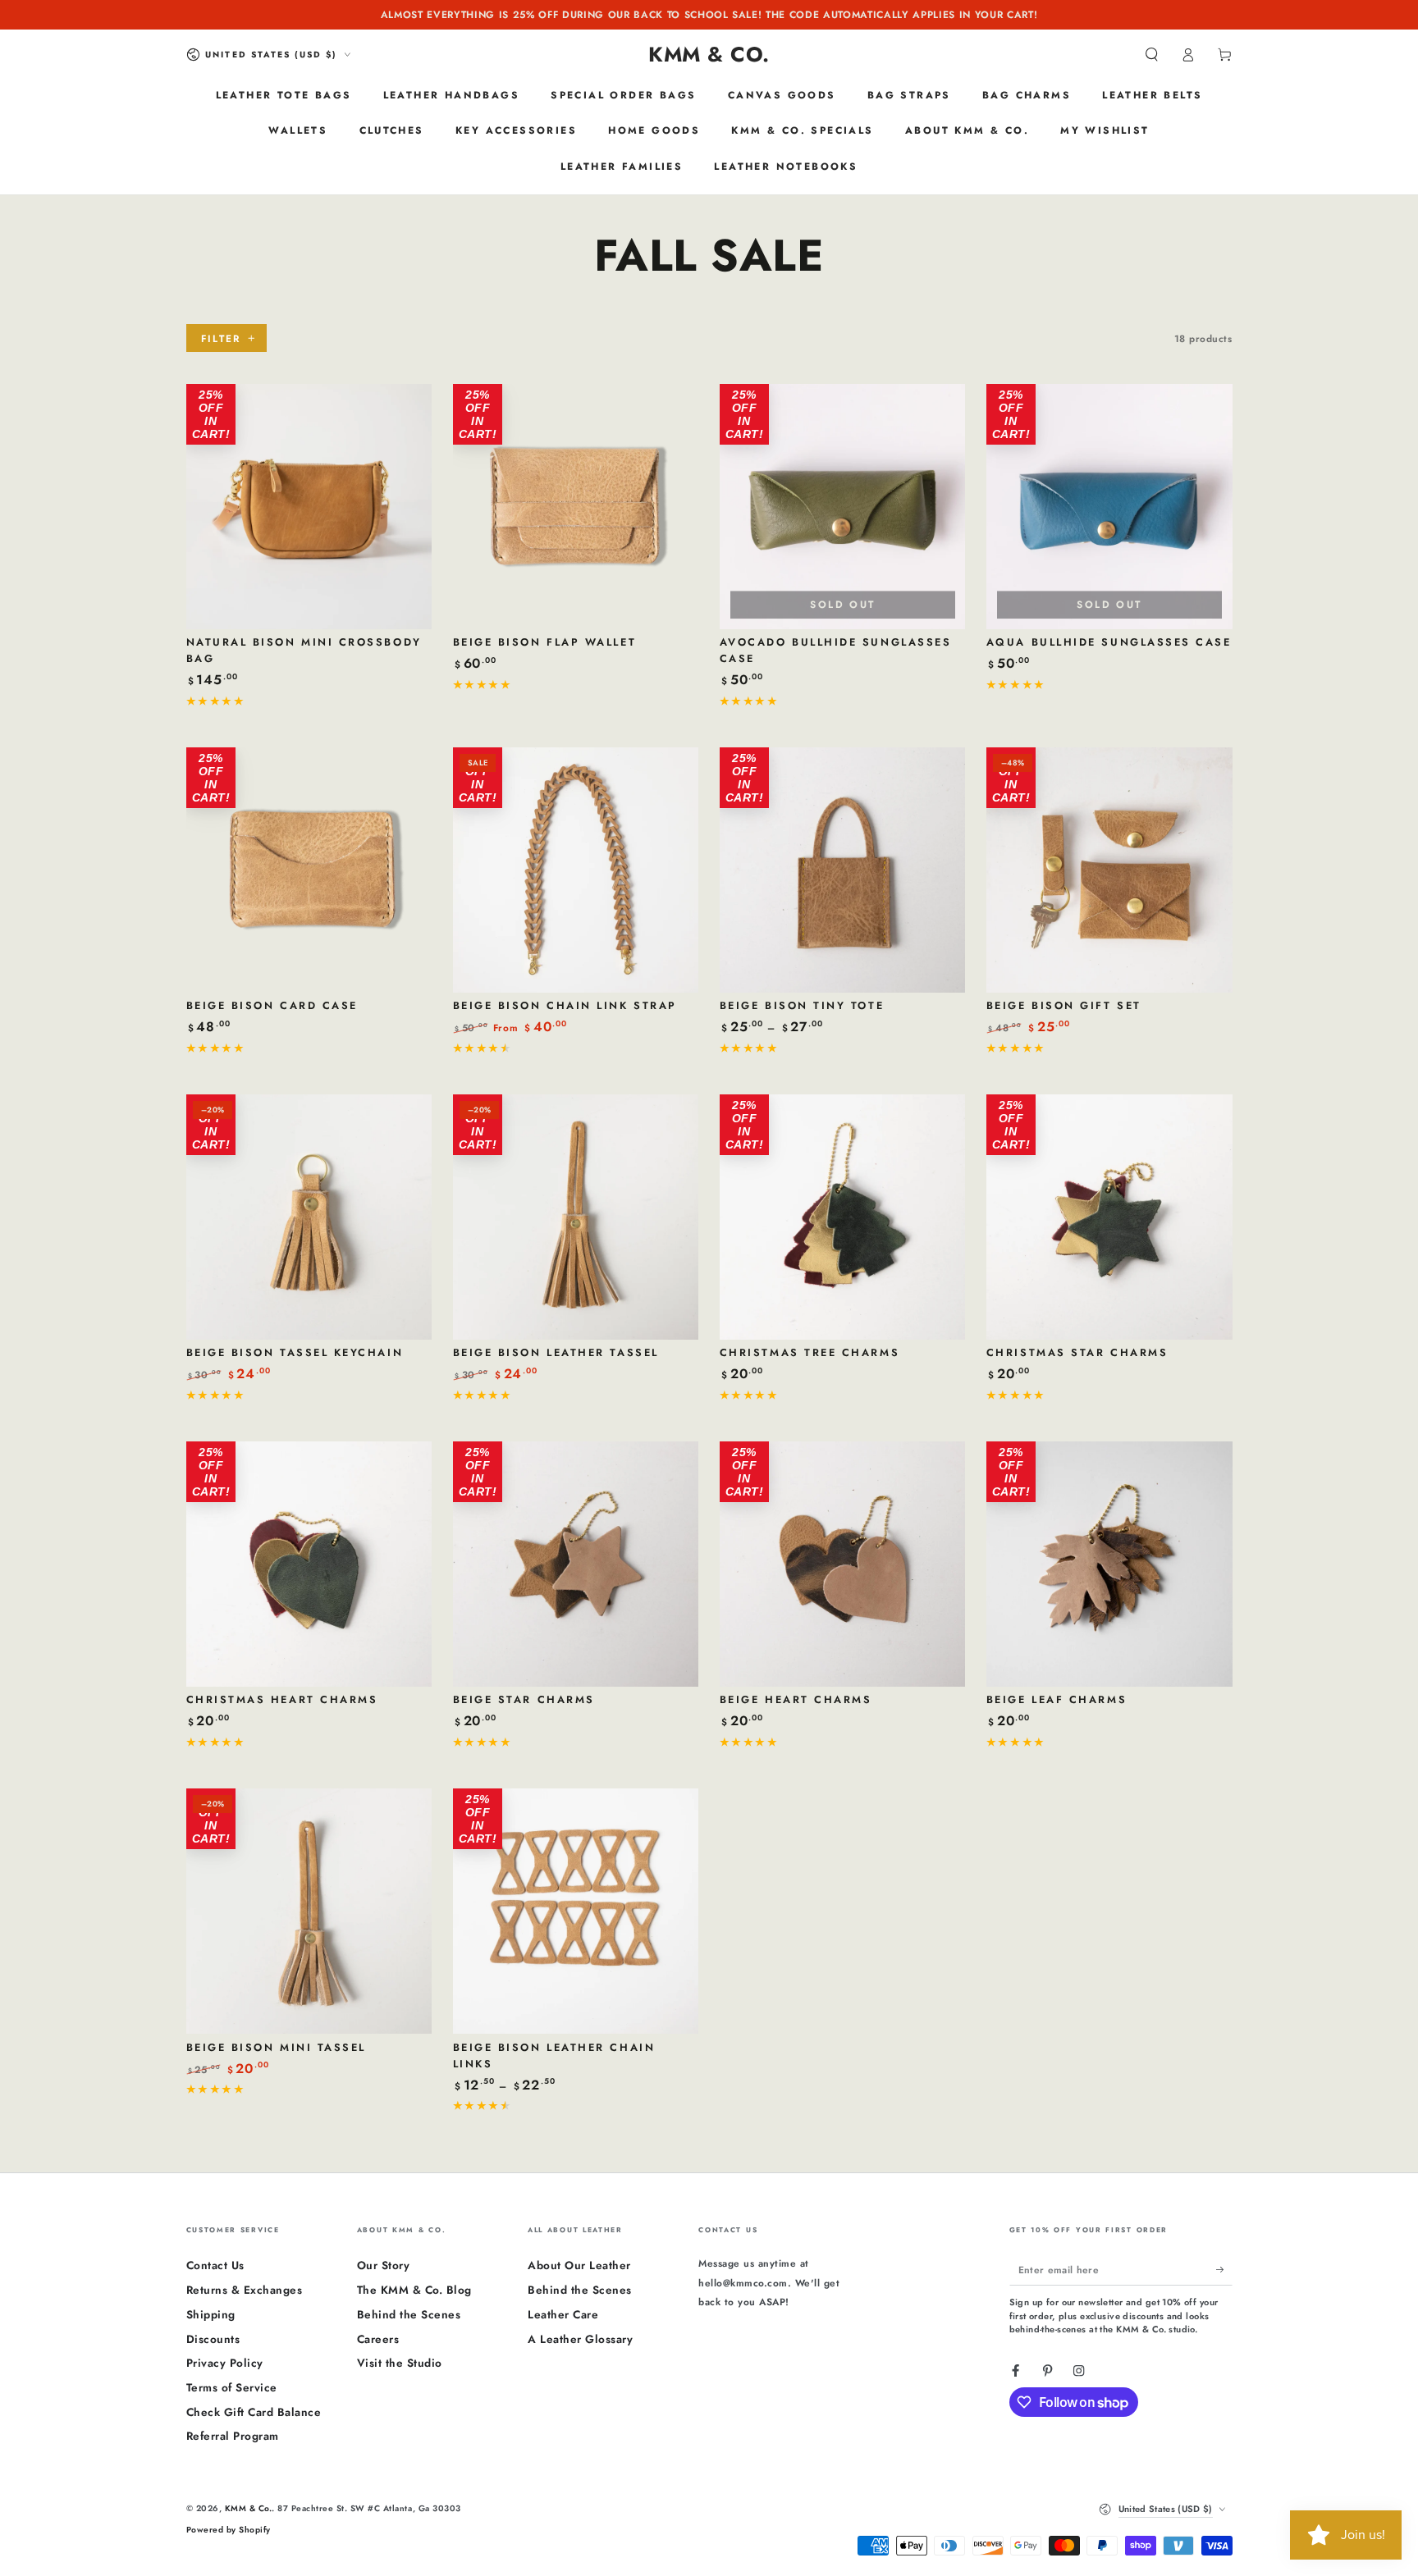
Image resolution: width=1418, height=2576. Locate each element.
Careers (378, 2339)
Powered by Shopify (229, 2530)
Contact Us (215, 2265)
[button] (1152, 55)
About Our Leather (579, 2265)
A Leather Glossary (580, 2339)
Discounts (213, 2339)
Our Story (384, 2265)
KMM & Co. (249, 2508)
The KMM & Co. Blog (414, 2290)
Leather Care (563, 2314)
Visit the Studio (400, 2363)
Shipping (211, 2314)
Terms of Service (232, 2387)
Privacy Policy (225, 2363)
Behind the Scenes (409, 2314)
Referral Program (233, 2436)
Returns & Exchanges (245, 2290)
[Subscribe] (1224, 2269)
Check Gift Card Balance (254, 2412)
